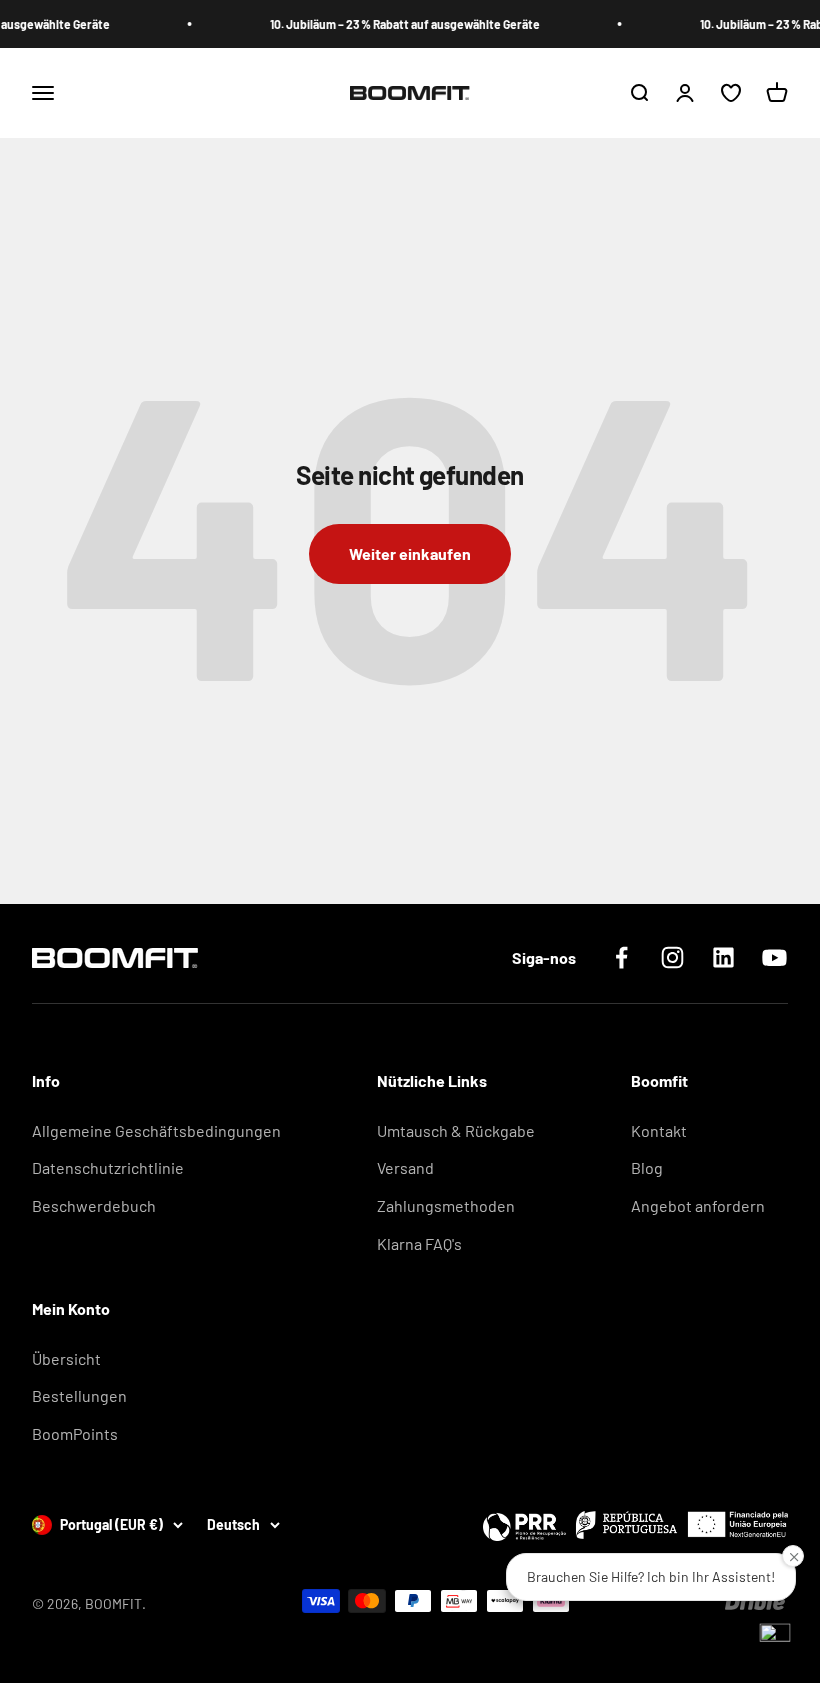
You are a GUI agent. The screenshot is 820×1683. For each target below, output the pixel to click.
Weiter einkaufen (410, 553)
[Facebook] (621, 957)
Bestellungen (79, 1395)
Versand (405, 1167)
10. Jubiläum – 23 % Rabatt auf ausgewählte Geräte (393, 24)
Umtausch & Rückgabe (456, 1130)
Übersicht (66, 1358)
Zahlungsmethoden (446, 1205)
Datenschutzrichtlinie (108, 1167)
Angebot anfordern (698, 1205)
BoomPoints (75, 1433)
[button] (775, 1638)
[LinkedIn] (723, 957)
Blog (647, 1167)
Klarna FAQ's (419, 1243)
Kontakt (659, 1130)
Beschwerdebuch (94, 1205)
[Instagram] (672, 957)
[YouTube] (774, 957)
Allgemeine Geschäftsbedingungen (156, 1130)
